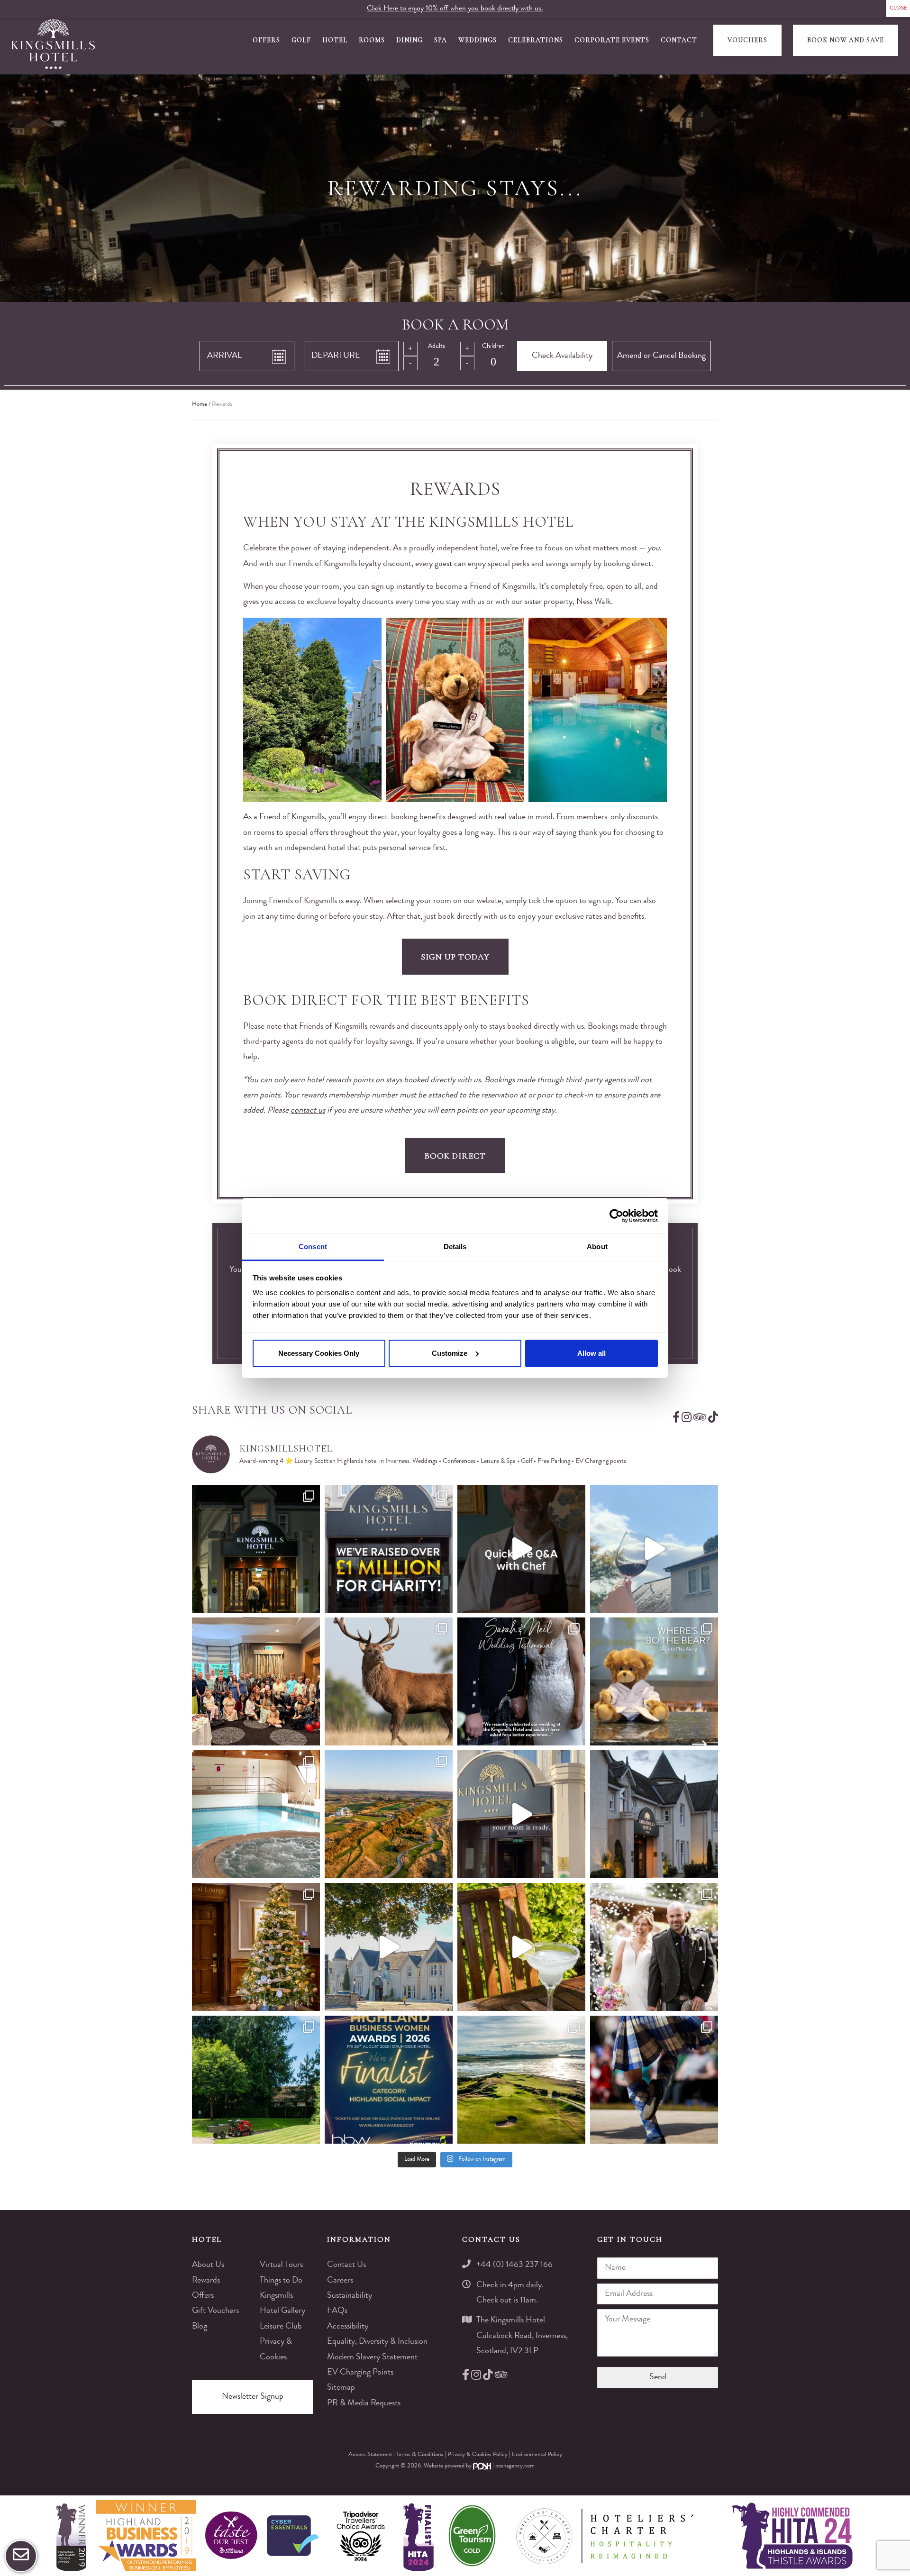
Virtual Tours (281, 2265)
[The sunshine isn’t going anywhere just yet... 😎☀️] (389, 1947)
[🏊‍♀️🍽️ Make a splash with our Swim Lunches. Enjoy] (256, 1814)
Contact (679, 40)
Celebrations (536, 40)
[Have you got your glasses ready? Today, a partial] (654, 1549)
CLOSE (898, 9)
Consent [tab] (313, 1247)
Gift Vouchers (215, 2311)
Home (200, 405)
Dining (409, 40)
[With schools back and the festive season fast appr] (256, 1549)
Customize (450, 1353)
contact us (308, 1111)
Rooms (372, 40)
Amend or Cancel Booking (661, 356)
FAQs (337, 2311)
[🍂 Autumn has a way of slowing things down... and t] (389, 1681)
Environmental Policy (537, 2455)
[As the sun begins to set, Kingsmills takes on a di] (654, 1814)
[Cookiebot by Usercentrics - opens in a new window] (616, 1216)
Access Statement (371, 2455)
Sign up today (455, 957)
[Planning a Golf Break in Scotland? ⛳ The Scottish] (389, 1814)
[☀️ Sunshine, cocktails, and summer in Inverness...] (521, 1947)
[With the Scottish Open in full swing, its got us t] (521, 2080)
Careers (340, 2281)
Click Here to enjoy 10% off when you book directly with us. (455, 9)
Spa (441, 40)
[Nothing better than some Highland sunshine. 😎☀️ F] (256, 2080)
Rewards (206, 2281)
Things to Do (281, 2281)
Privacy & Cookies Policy (478, 2455)
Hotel (335, 40)
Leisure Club (281, 2327)
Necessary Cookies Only (319, 1353)
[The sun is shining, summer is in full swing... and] (256, 1947)
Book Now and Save (846, 40)
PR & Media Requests (364, 2403)
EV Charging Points (360, 2373)
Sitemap (341, 2388)
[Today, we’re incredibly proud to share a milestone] (389, 1549)
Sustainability (350, 2296)
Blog (200, 2327)
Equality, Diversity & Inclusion (377, 2342)
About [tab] (597, 1247)
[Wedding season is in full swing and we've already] (654, 1947)
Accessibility (348, 2327)
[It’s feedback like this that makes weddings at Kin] (521, 1681)
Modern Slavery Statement (372, 2357)
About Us (208, 2265)
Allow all (591, 1353)
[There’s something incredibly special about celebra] (256, 1681)
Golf (301, 40)
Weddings (478, 40)
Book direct (455, 1156)
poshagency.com (515, 2466)
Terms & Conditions (420, 2455)
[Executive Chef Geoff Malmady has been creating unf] (521, 1549)
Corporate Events (612, 40)
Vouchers (747, 40)
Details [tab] (455, 1247)
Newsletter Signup (253, 2397)
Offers (266, 40)
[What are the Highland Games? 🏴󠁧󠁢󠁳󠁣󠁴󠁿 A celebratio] (654, 2080)
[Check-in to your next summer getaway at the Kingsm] (521, 1814)
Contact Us (346, 2265)
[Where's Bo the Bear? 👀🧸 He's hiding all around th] (654, 1681)
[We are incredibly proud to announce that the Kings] (389, 2080)
